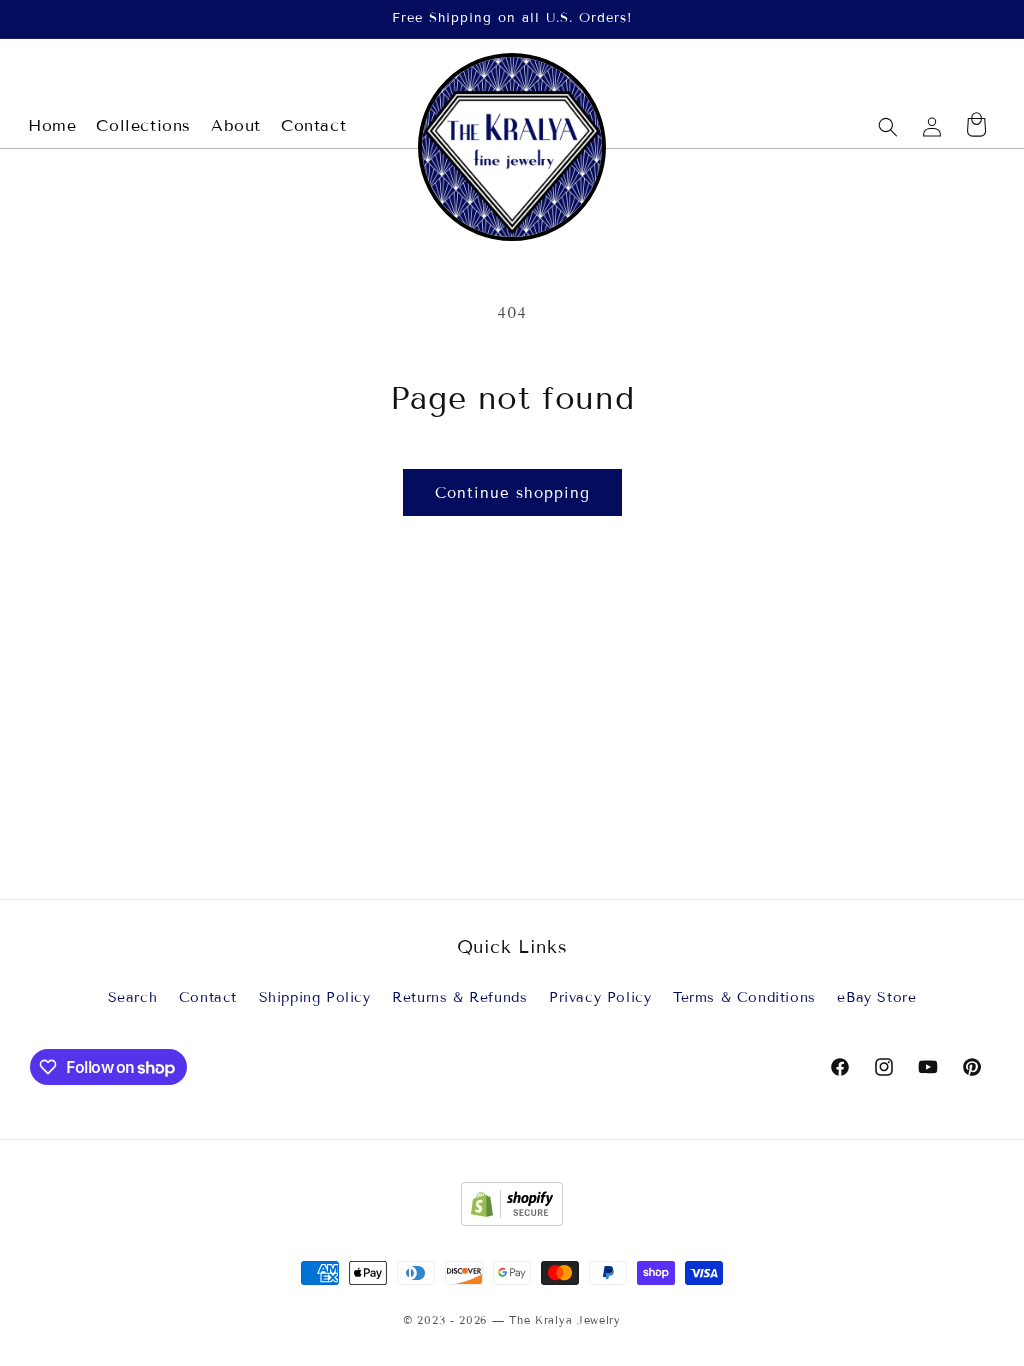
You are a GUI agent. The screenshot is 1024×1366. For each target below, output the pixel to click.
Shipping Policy (315, 997)
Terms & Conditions (744, 997)
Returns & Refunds (459, 997)
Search (133, 997)
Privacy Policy (600, 997)
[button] (888, 127)
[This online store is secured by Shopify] (512, 1220)
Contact (208, 997)
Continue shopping (512, 493)
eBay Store (876, 997)
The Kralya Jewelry (565, 1320)
